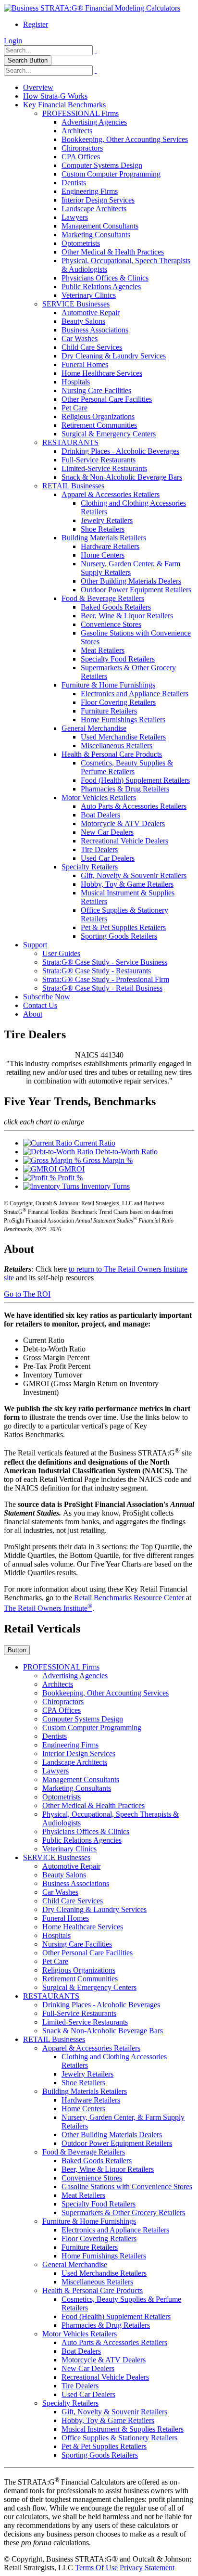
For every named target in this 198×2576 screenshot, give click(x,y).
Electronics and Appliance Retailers (135, 694)
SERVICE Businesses (76, 304)
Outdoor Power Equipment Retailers (136, 590)
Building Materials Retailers (104, 538)
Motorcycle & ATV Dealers (123, 823)
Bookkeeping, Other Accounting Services (125, 139)
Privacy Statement (147, 2568)
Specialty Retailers (90, 867)
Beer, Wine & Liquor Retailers (127, 616)
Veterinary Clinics (89, 295)
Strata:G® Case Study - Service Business (105, 962)
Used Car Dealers (108, 858)
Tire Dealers (99, 849)
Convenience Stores (111, 624)
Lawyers (75, 217)
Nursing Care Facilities (96, 390)
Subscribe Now (47, 997)
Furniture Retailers (109, 711)
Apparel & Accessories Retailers (111, 494)
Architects (77, 131)
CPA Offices (81, 157)
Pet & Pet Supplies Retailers (123, 927)
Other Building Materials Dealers (131, 581)
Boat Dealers (100, 815)
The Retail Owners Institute (48, 1608)
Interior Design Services (98, 200)
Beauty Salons (83, 321)
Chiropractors (82, 148)
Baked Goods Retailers (116, 607)
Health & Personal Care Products (112, 754)
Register (36, 24)
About (33, 1014)
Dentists (74, 183)
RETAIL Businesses (73, 486)
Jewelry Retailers (107, 520)
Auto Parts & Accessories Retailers (134, 806)
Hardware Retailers (110, 546)
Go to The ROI (27, 1294)
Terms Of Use (96, 2568)
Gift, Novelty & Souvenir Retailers (134, 875)
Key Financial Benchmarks (64, 105)
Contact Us (40, 1005)
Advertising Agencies (94, 122)
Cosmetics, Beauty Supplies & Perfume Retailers (127, 767)
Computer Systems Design (102, 165)
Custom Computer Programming (111, 174)
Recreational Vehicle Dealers (124, 841)
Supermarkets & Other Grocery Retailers (123, 2213)
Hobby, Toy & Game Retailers (127, 884)
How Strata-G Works (55, 96)
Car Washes (80, 338)
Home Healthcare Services (102, 373)
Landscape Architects (94, 209)
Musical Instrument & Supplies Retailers (123, 2429)
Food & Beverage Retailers (103, 598)
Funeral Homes (85, 364)
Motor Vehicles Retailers (99, 797)
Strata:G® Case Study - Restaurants (97, 971)
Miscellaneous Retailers (117, 746)
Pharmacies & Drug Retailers (125, 789)
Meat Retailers (103, 650)
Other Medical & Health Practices (113, 252)
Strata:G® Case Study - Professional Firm (106, 979)
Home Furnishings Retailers (123, 720)
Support (35, 945)
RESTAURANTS (70, 442)
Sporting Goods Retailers (119, 936)
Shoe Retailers (103, 529)
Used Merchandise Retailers (123, 737)
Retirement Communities (99, 425)
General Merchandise (94, 728)
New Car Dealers (107, 832)
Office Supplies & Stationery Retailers (119, 2438)
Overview (38, 87)
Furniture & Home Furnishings (108, 685)
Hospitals (76, 382)
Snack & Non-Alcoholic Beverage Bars (122, 477)
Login (13, 41)
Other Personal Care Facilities (107, 399)
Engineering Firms (90, 191)
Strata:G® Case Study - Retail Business (102, 988)
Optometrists (81, 243)
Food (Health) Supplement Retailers (135, 780)
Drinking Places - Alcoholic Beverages (120, 451)
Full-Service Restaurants (99, 460)
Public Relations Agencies (101, 287)
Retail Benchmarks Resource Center (129, 1598)
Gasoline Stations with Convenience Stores (127, 2187)
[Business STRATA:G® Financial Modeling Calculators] (92, 8)
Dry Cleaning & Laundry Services (114, 356)
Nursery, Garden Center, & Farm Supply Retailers (130, 568)
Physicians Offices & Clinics (105, 278)
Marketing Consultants (96, 235)
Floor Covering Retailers (118, 702)
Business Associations (95, 330)
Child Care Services (92, 347)
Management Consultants (100, 226)
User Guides (61, 953)
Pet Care (74, 408)
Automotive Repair (91, 312)
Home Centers (103, 555)
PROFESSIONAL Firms (80, 113)
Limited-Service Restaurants (104, 468)
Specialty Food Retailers (118, 659)
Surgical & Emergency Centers (109, 434)
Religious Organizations (98, 416)
